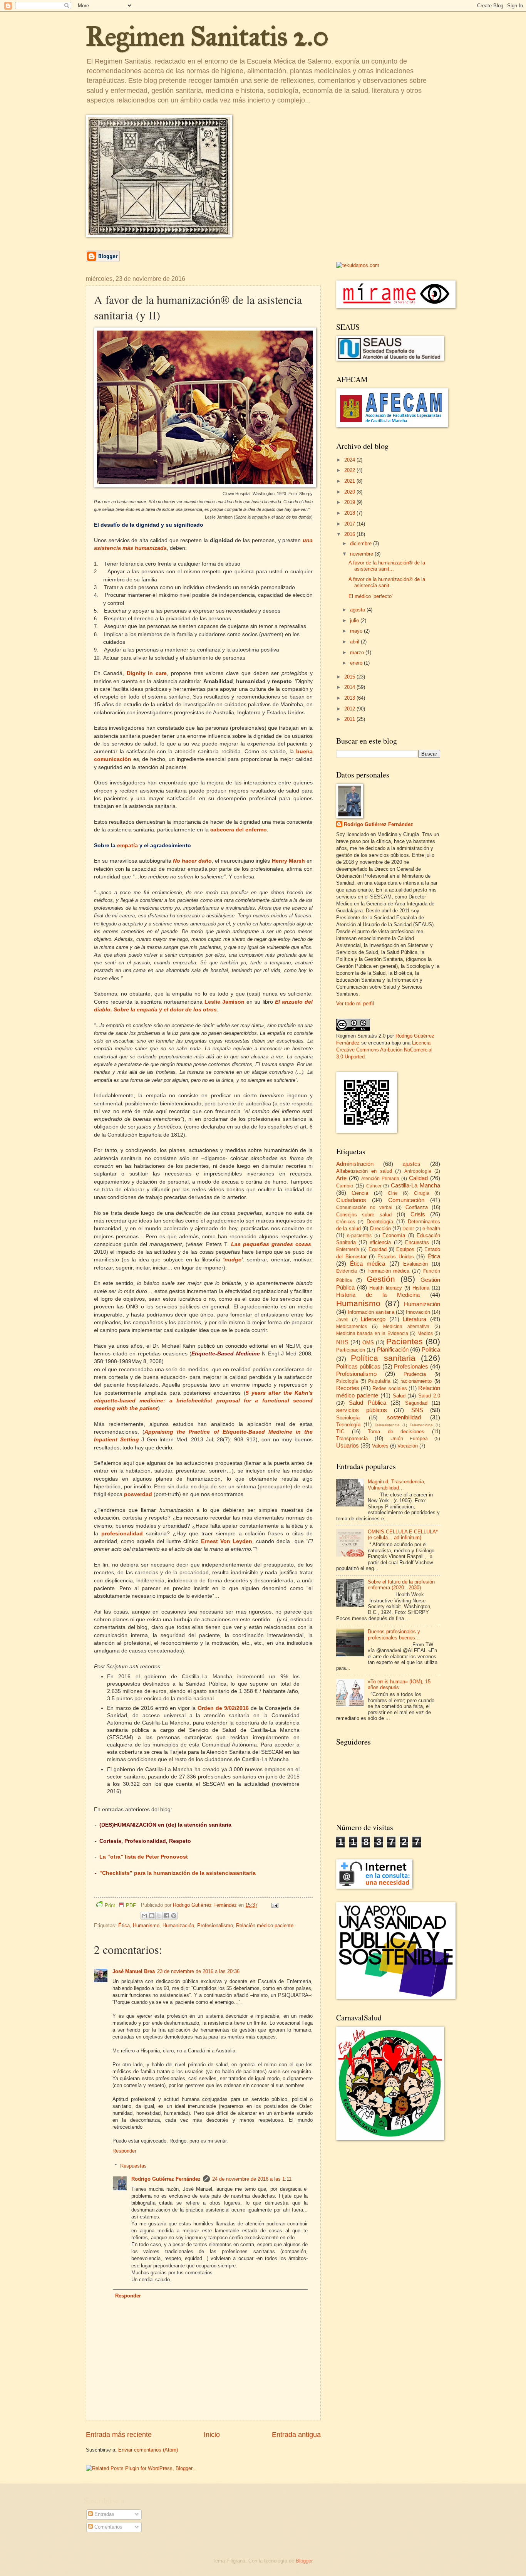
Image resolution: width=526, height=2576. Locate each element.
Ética (124, 1925)
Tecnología (348, 1425)
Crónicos (346, 1222)
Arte (341, 1178)
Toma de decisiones (396, 1432)
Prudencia (415, 1374)
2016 (350, 534)
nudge (233, 1260)
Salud (399, 1396)
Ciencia (360, 1193)
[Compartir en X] (159, 1916)
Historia (421, 1288)
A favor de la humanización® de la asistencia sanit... (387, 566)
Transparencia (352, 1438)
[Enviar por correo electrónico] (144, 1916)
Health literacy (386, 1288)
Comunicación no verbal (364, 1207)
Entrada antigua (296, 2435)
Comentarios (108, 2527)
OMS (368, 1343)
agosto (358, 610)
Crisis (418, 1214)
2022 (350, 470)
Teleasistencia (387, 1425)
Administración (355, 1164)
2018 (350, 513)
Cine (393, 1193)
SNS (417, 1410)
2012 (350, 709)
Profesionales (411, 1366)
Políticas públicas (358, 1366)
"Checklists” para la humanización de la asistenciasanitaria (178, 1873)
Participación (351, 1350)
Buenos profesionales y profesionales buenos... (394, 1634)
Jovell (342, 1320)
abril (355, 642)
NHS (342, 1342)
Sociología (348, 1418)
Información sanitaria (371, 1312)
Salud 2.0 (429, 1396)
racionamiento (416, 1381)
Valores (380, 1446)
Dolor (408, 1229)
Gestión (381, 1279)
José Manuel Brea (134, 1971)
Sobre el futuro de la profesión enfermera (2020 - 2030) (401, 1585)
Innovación (418, 1312)
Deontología (380, 1222)
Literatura (415, 1319)
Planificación (393, 1349)
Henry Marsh (288, 861)
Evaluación (415, 1264)
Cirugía (422, 1193)
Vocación (408, 1446)
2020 (350, 492)
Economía (394, 1235)
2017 (350, 524)
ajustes (411, 1164)
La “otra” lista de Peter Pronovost (144, 1857)
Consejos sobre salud (364, 1215)
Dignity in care (147, 673)
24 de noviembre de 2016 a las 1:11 (252, 2179)
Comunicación (406, 1200)
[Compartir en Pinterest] (174, 1916)
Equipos (405, 1249)
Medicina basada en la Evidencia (372, 1333)
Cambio (345, 1186)
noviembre (362, 554)
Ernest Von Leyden (227, 1541)
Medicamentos (352, 1327)
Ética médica (368, 1264)
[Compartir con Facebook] (166, 1916)
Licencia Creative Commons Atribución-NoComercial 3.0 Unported (384, 1050)
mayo (357, 631)
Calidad (418, 1178)
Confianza (417, 1207)
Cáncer (374, 1186)
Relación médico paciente (265, 1925)
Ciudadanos (351, 1200)
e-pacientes (359, 1236)
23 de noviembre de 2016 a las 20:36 (198, 1971)
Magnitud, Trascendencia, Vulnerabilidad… (397, 1484)
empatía (127, 846)
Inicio (212, 2435)
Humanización (178, 1925)
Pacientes (405, 1341)
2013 (350, 698)
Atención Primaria (380, 1179)
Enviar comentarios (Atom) (148, 2450)
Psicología (347, 1381)
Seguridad (416, 1403)
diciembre (362, 543)
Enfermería (348, 1249)
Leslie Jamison (224, 1002)
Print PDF (120, 1905)
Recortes (348, 1388)
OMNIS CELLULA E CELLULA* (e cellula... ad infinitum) (403, 1535)
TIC (340, 1432)
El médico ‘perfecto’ (371, 596)
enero (357, 663)
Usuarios (348, 1445)
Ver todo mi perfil (355, 1003)
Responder (124, 2151)
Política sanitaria (383, 1358)
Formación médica (389, 1271)
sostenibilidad (404, 1417)
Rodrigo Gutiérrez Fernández (166, 2179)
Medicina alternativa (406, 1327)
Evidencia (347, 1271)
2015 (350, 677)
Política (431, 1349)
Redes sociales (389, 1388)
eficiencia (380, 1242)
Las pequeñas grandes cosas (271, 1244)
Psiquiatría (379, 1381)
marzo (358, 652)
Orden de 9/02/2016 (223, 1708)
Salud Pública (367, 1403)
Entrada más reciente (119, 2435)
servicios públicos (362, 1410)
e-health (431, 1228)
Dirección (380, 1228)
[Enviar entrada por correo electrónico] (274, 1905)
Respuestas (133, 2165)
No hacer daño (192, 861)
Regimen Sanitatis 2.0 (207, 36)
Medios (425, 1333)
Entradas (104, 2514)
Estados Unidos (396, 1257)
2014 (350, 687)
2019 (350, 502)
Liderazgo (373, 1319)
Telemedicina (421, 1425)
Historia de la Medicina (378, 1295)
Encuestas (417, 1242)
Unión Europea (409, 1439)
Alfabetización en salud (364, 1171)
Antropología (418, 1171)
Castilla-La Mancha (415, 1185)
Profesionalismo (215, 1925)
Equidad (378, 1249)
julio (355, 620)
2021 (350, 481)
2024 (350, 460)
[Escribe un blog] (152, 1916)
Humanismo (146, 1925)
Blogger (304, 2561)
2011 (350, 719)
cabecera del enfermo (239, 830)
